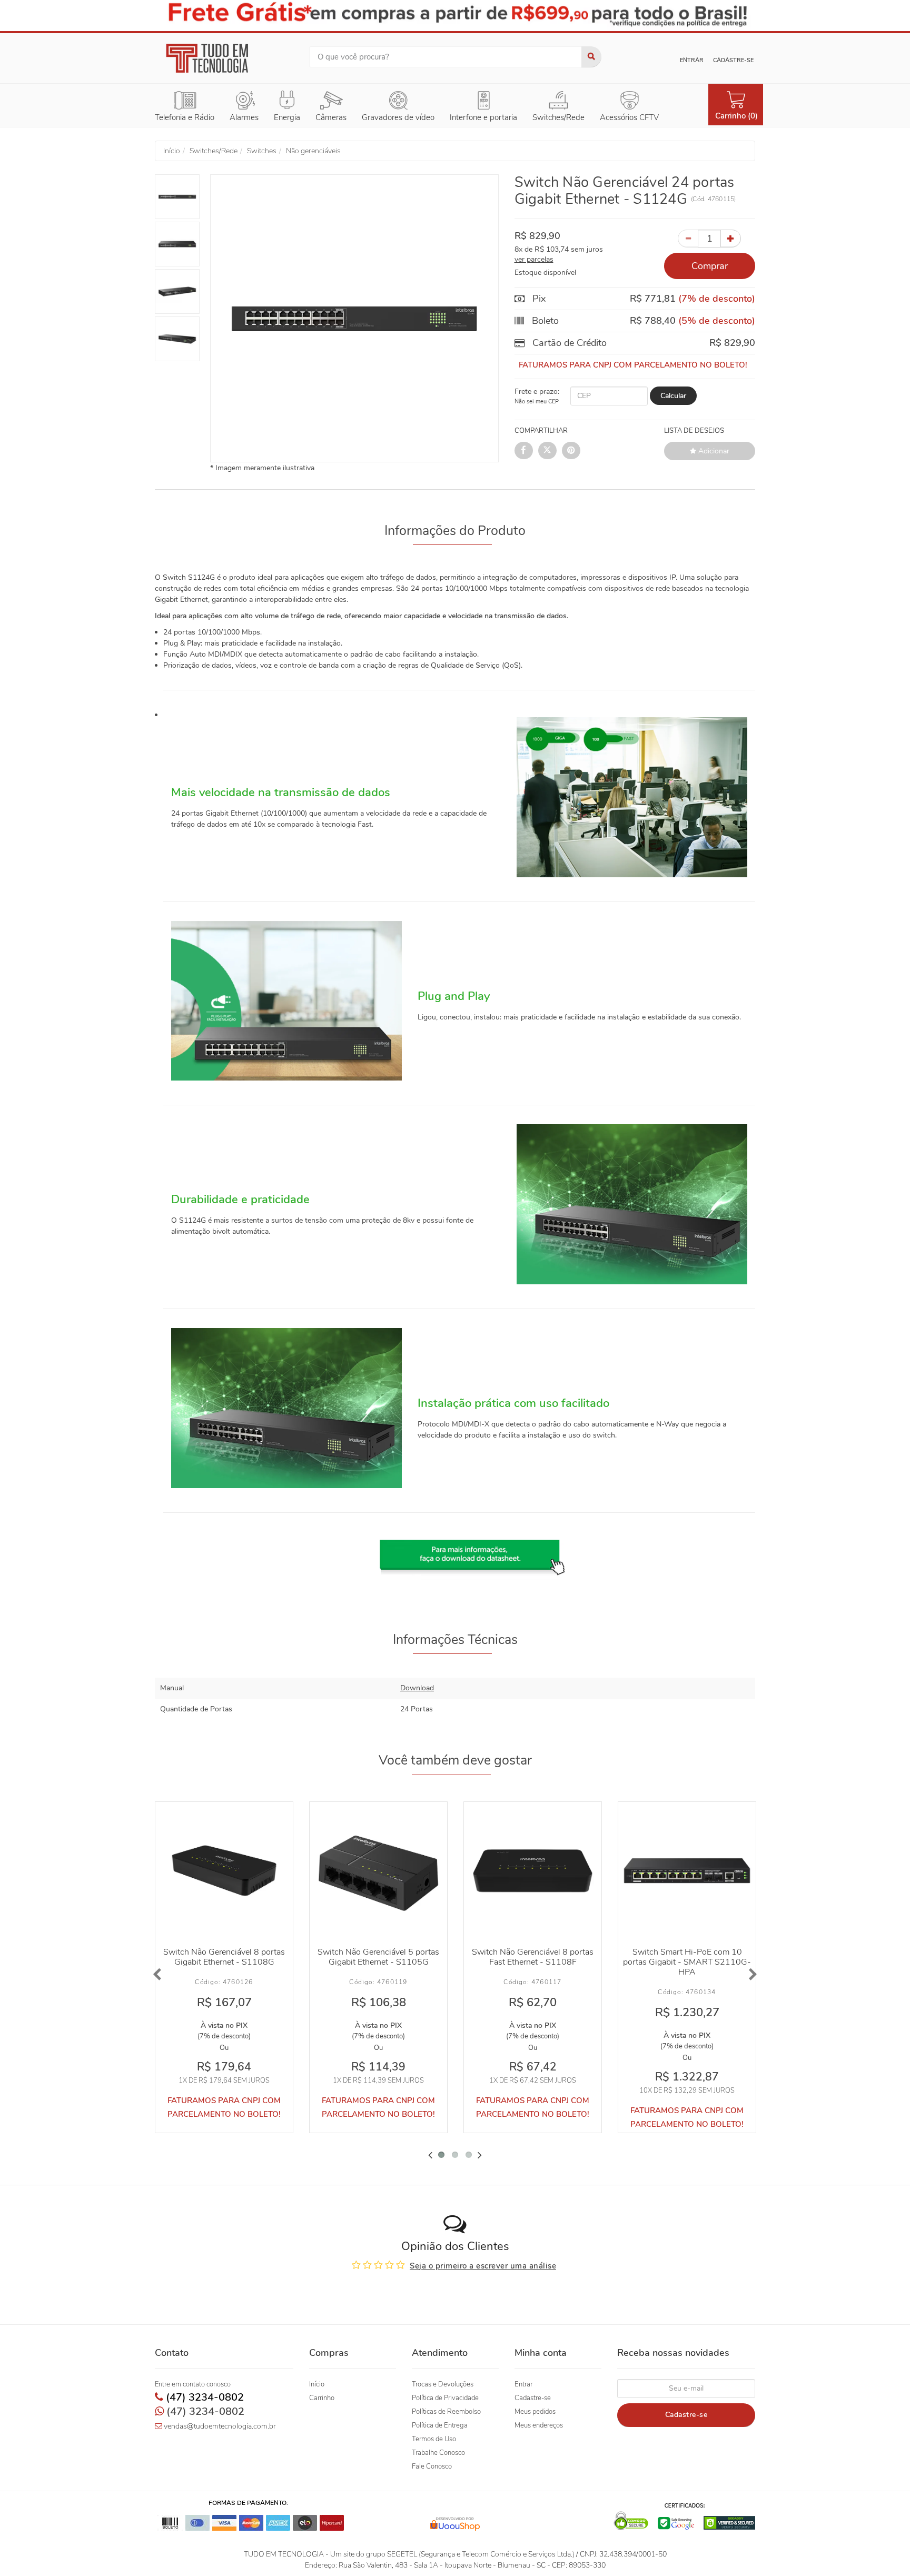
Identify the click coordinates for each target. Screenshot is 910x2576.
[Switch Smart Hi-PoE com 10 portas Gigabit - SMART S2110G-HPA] (687, 1871)
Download (417, 1688)
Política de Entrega (440, 2425)
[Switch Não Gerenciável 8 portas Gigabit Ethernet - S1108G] (224, 1871)
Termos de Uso (434, 2439)
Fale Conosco (432, 2466)
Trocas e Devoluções (443, 2384)
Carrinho (322, 2398)
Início (317, 2384)
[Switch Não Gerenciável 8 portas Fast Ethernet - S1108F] (533, 1871)
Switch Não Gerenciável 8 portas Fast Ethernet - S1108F (533, 1957)
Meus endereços (539, 2425)
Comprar (710, 265)
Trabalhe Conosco (438, 2453)
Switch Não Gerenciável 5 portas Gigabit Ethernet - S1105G (378, 1957)
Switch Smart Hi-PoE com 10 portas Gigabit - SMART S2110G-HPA (687, 1962)
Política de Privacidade (445, 2398)
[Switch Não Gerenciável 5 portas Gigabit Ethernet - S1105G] (378, 1871)
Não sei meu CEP (537, 401)
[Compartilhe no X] (547, 450)
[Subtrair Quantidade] (688, 238)
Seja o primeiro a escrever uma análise (483, 2266)
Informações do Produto (455, 531)
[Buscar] (591, 57)
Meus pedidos (535, 2412)
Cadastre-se (733, 60)
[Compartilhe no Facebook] (524, 450)
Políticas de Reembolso (446, 2412)
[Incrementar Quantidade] (731, 238)
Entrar (692, 60)
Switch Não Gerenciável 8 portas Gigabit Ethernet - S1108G (224, 1957)
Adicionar (713, 450)
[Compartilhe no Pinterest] (571, 450)
